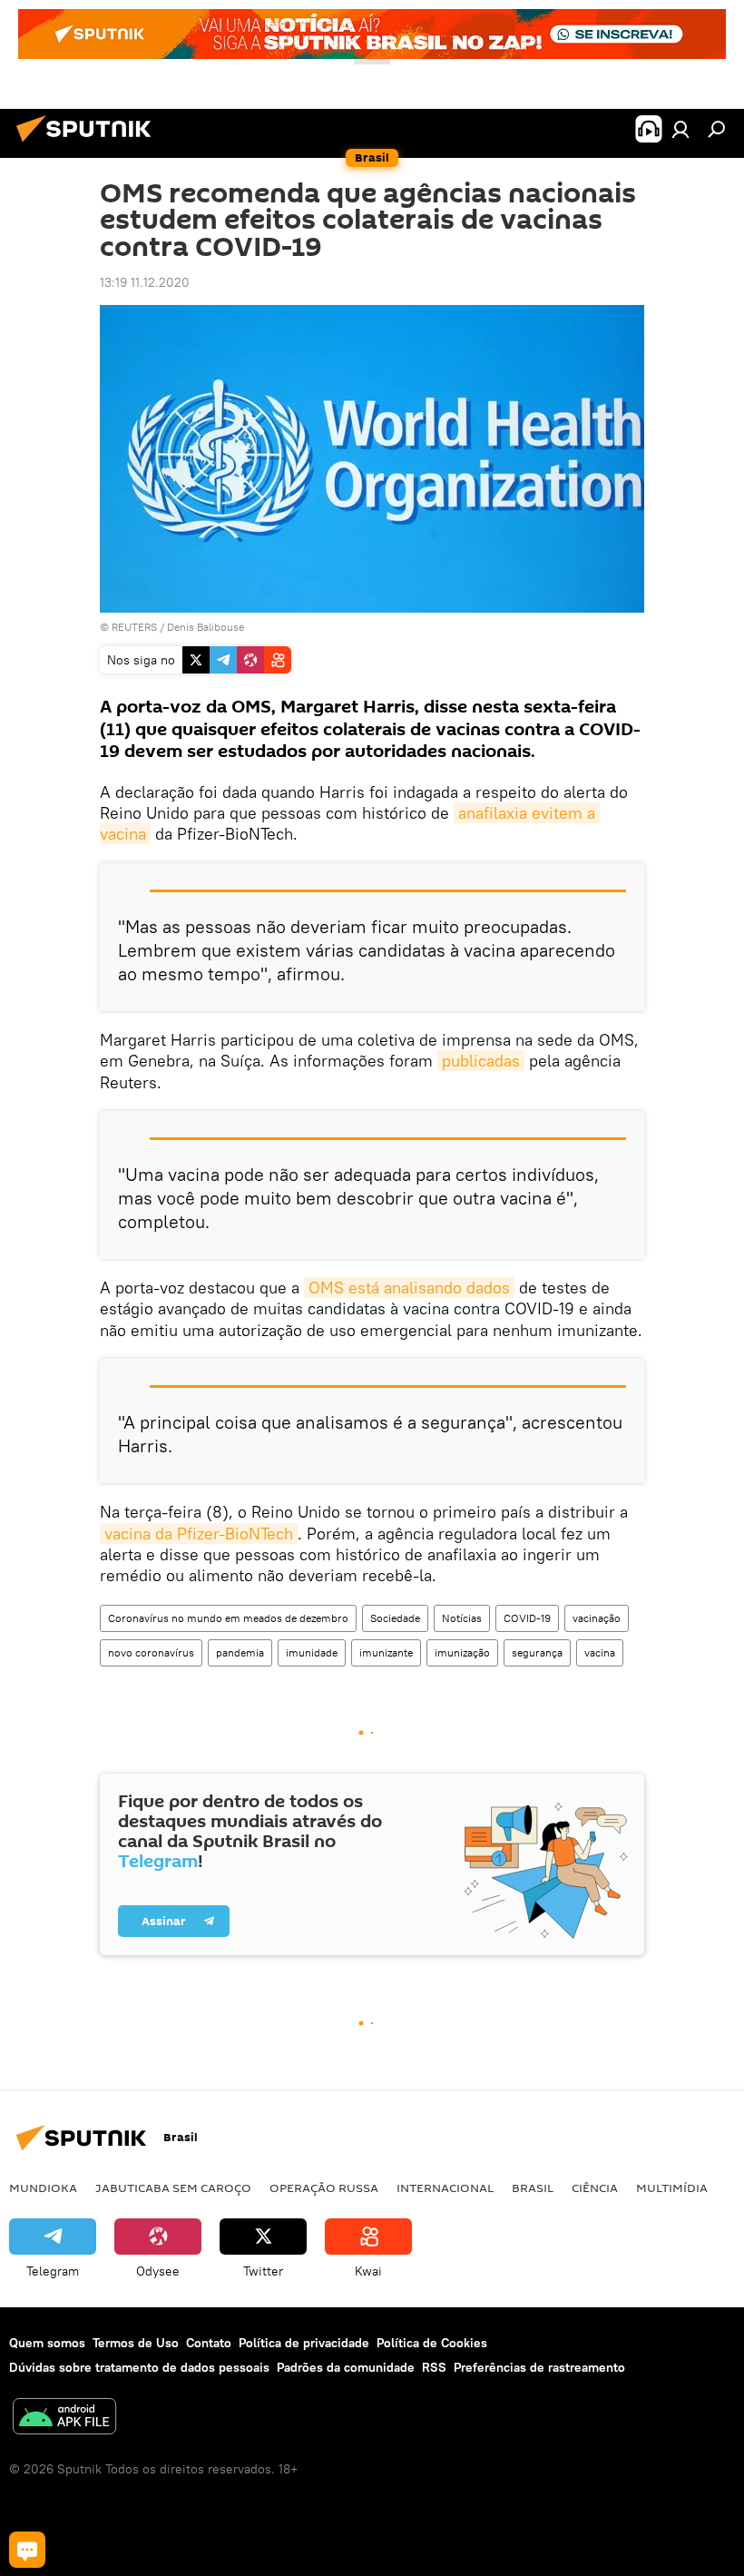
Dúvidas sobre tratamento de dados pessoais (139, 2367)
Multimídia (672, 2188)
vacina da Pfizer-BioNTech (199, 1534)
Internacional (445, 2188)
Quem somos (47, 2343)
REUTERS (134, 627)
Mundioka (43, 2188)
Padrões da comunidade (346, 2367)
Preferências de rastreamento (539, 2367)
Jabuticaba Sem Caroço (173, 2188)
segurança (537, 1652)
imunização (462, 1652)
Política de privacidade (304, 2343)
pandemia (240, 1652)
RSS (434, 2367)
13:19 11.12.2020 (145, 282)
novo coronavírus (151, 1652)
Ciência (595, 2188)
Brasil (533, 2188)
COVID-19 (527, 1618)
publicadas (481, 1061)
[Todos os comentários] (27, 2550)
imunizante (386, 1652)
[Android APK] (64, 2419)
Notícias (462, 1618)
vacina (600, 1652)
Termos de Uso (136, 2343)
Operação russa (324, 2188)
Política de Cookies (432, 2343)
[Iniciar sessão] (680, 129)
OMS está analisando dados (409, 1288)
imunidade (312, 1652)
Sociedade (395, 1618)
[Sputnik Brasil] (89, 144)
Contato (209, 2343)
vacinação (597, 1618)
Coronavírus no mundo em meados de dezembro (228, 1618)
